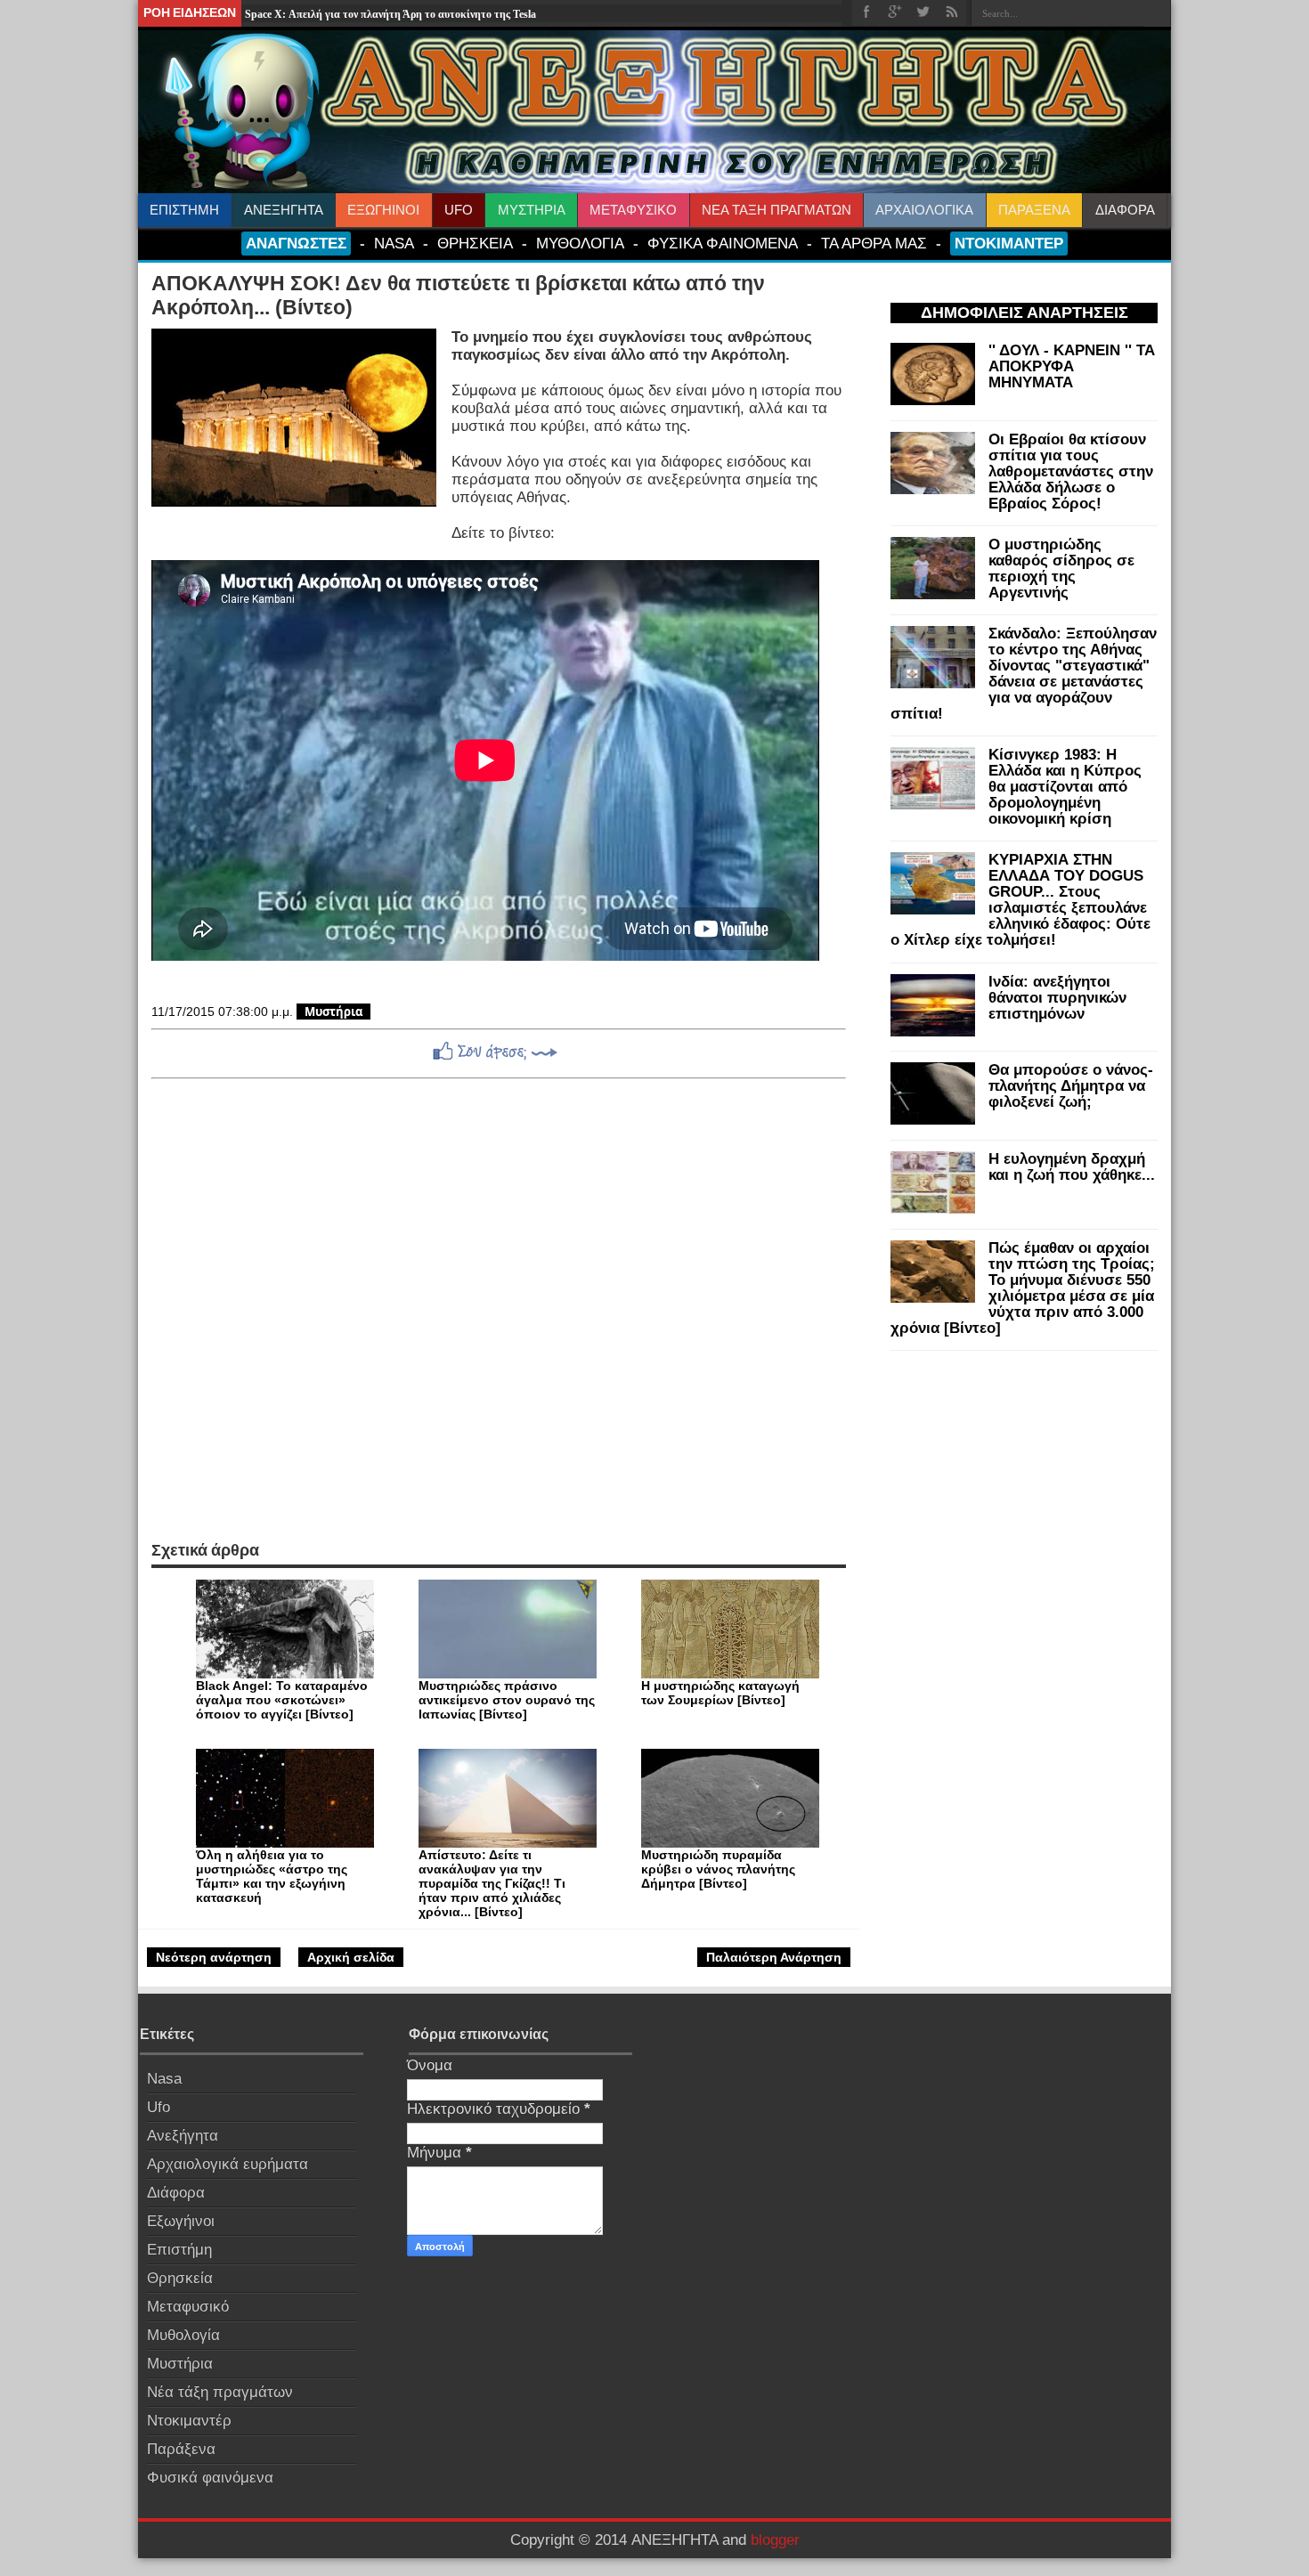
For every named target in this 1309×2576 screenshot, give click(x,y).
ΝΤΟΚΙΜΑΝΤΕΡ (1009, 243)
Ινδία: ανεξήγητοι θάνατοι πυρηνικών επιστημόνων (1057, 998)
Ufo (159, 2107)
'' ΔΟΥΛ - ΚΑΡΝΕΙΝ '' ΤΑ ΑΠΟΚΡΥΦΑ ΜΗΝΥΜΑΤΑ (1072, 366)
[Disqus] (499, 1310)
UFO (459, 210)
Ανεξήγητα (183, 2136)
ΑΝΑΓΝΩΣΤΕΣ (296, 243)
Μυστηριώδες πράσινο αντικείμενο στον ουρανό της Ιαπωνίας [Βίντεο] (507, 1700)
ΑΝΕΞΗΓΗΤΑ (284, 210)
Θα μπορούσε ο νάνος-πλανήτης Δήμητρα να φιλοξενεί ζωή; (1071, 1086)
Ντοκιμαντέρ (189, 2421)
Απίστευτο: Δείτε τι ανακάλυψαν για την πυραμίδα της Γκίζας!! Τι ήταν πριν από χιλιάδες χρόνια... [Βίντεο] (492, 1883)
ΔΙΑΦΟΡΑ (1125, 210)
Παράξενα (181, 2449)
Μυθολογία (183, 2335)
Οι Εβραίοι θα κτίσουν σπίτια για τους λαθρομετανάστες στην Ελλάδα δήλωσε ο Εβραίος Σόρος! (1071, 471)
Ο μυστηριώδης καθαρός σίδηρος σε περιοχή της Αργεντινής (1061, 569)
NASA (394, 243)
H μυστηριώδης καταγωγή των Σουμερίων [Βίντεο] (720, 1693)
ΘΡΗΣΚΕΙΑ (475, 243)
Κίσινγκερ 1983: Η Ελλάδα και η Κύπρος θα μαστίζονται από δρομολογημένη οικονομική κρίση (1065, 787)
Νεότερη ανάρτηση (214, 1957)
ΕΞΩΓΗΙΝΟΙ (383, 210)
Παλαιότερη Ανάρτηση (774, 1957)
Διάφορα (176, 2193)
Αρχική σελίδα (351, 1957)
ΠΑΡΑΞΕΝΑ (1034, 210)
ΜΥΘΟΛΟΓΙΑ (580, 243)
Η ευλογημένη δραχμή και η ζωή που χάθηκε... (1072, 1167)
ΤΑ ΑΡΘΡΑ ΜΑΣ (874, 243)
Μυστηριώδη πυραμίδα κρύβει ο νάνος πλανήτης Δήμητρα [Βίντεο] (718, 1869)
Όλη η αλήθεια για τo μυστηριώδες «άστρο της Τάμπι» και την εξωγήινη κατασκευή (272, 1876)
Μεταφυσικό (188, 2307)
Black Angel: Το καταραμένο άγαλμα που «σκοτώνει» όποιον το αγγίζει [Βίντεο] (282, 1700)
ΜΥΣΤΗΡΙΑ (532, 210)
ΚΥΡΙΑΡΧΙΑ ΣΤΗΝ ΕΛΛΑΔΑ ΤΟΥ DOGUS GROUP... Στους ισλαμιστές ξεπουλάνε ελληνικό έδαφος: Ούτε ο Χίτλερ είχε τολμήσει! (1020, 900)
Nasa (164, 2079)
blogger (775, 2540)
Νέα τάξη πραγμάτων (220, 2392)
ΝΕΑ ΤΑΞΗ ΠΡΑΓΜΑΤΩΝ (776, 210)
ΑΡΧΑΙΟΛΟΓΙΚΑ (924, 210)
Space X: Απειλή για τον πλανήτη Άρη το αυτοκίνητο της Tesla (390, 14)
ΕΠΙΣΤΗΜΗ (184, 210)
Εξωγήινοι (181, 2221)
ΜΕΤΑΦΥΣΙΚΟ (633, 210)
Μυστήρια (333, 1012)
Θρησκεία (180, 2278)
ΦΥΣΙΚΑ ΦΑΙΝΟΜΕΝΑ (723, 243)
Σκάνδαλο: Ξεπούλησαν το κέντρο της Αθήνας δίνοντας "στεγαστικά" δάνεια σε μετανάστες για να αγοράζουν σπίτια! (1024, 674)
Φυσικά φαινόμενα (210, 2478)
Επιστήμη (179, 2250)
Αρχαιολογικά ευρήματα (228, 2164)
